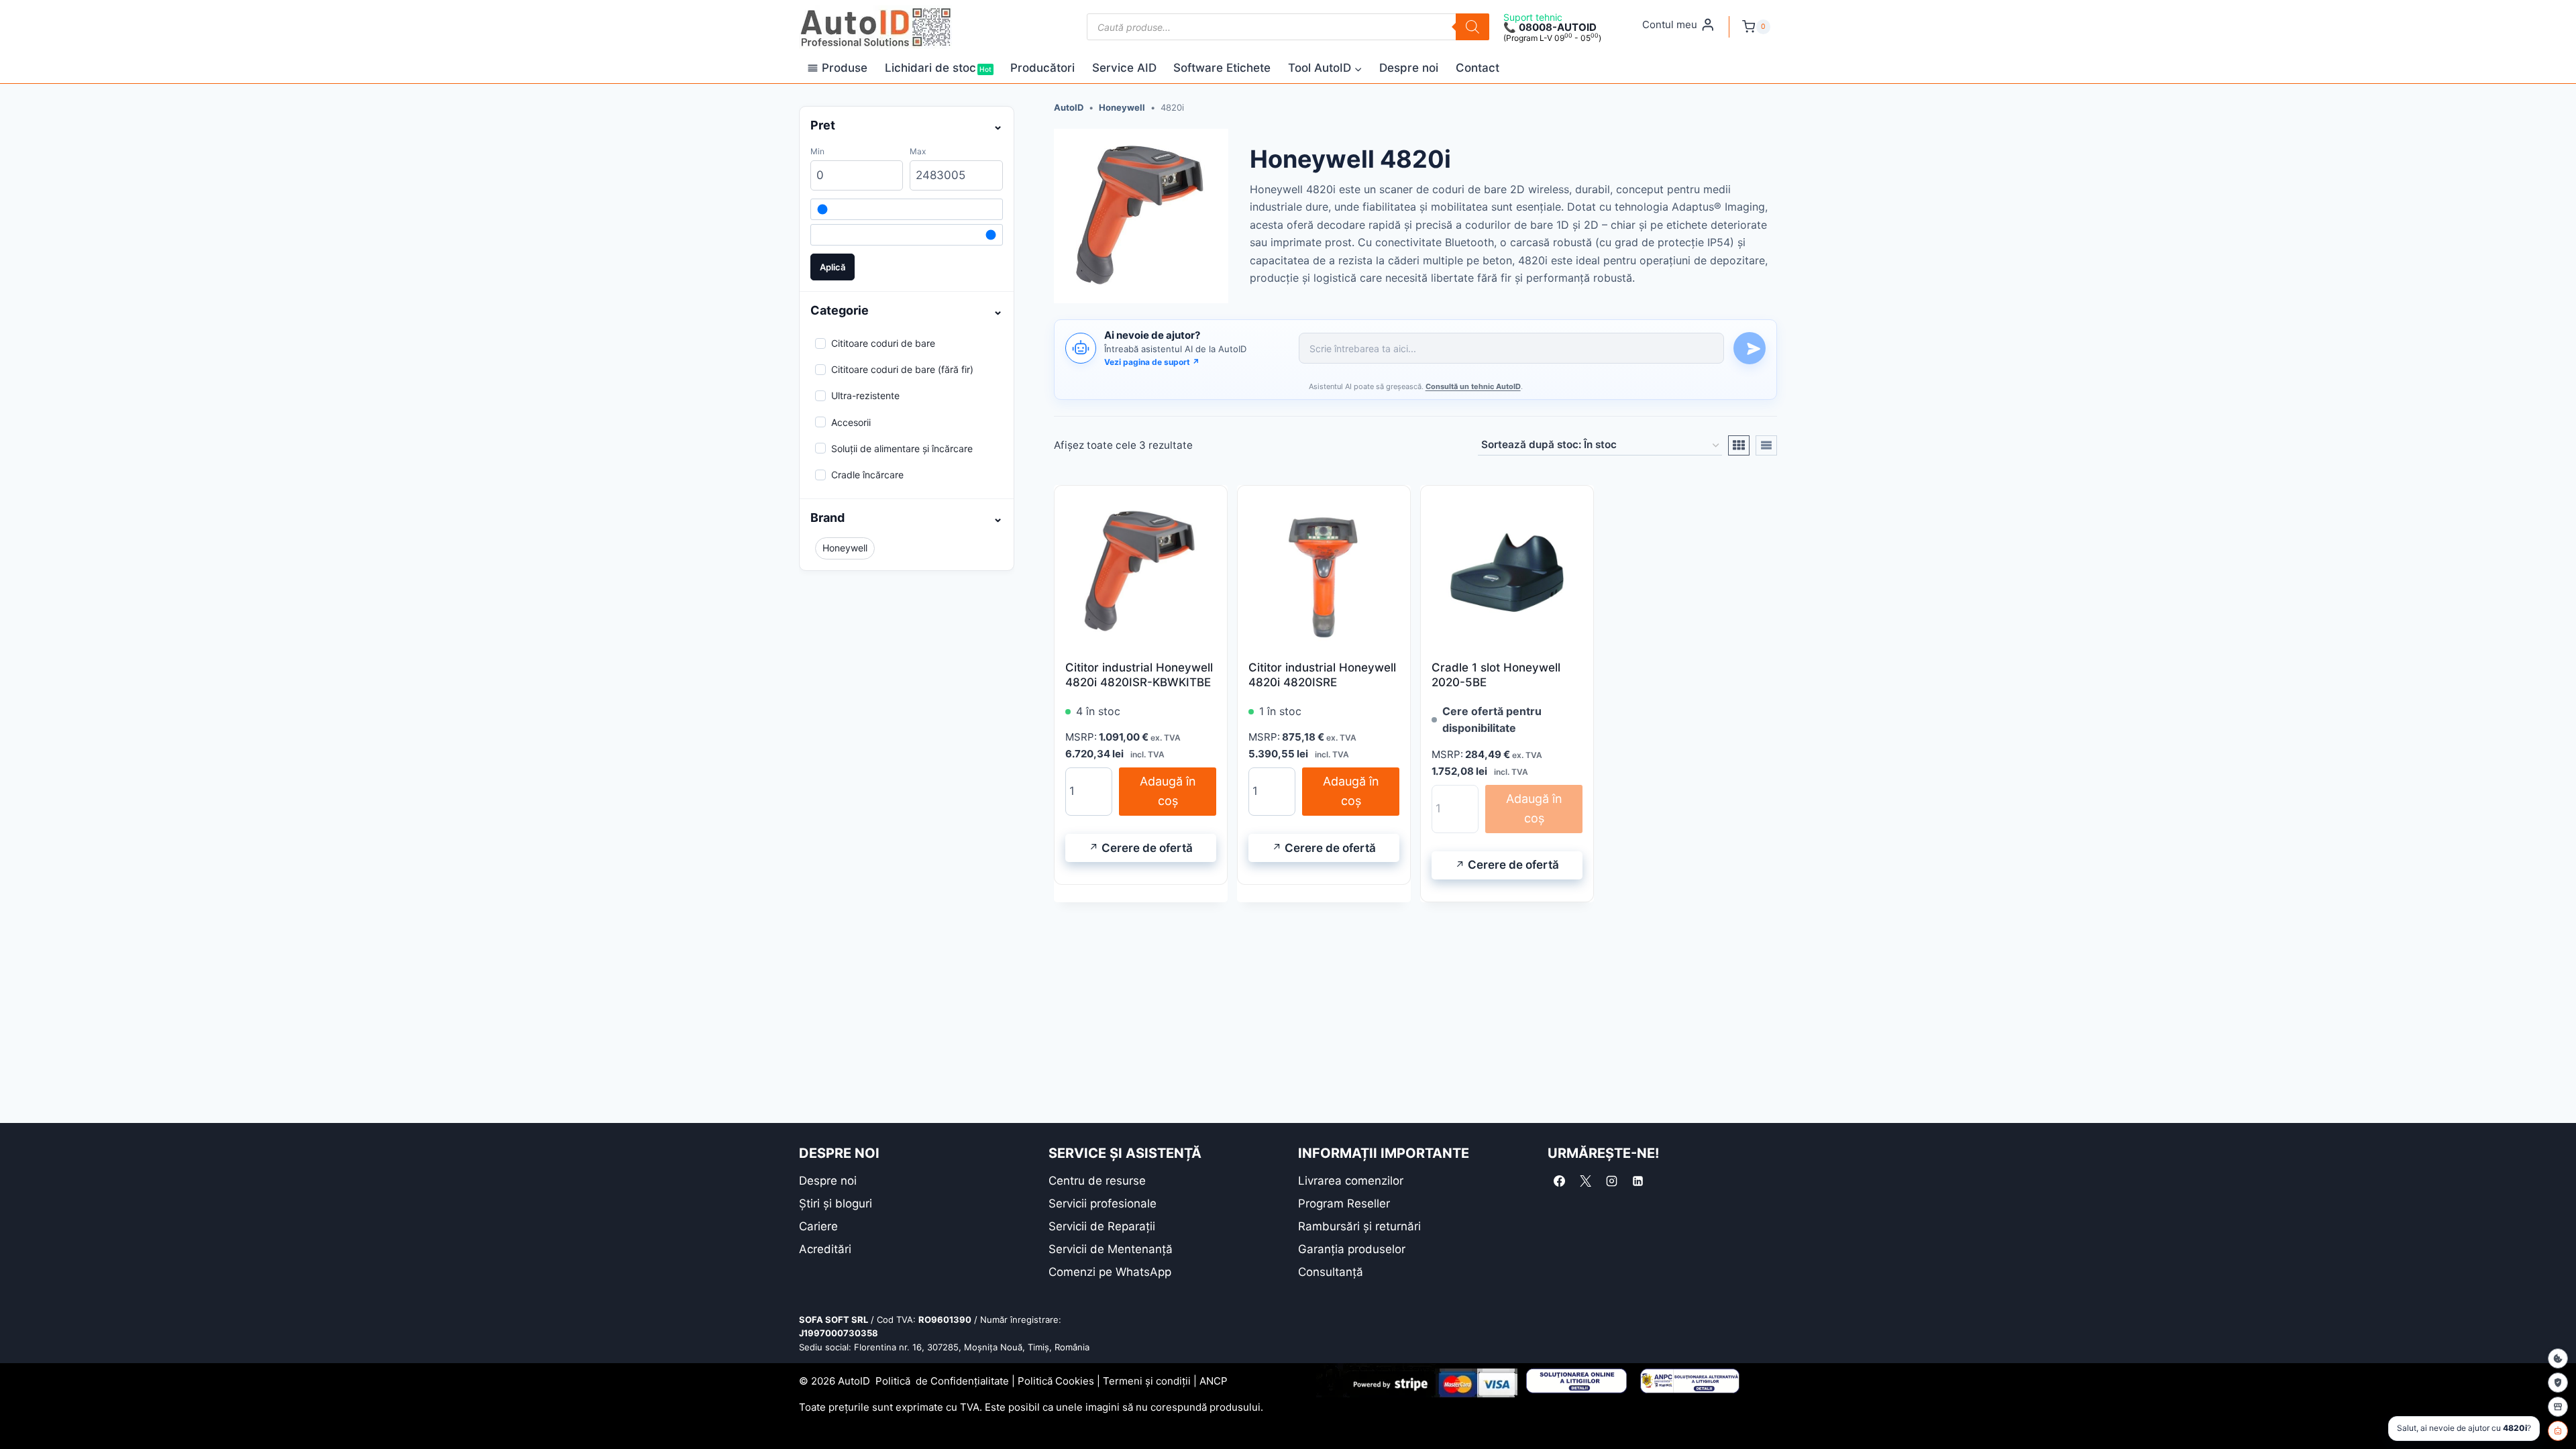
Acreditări (825, 1249)
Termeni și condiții (1147, 1381)
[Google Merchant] (2558, 1407)
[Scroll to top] (20, 1415)
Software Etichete (1222, 68)
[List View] (1766, 445)
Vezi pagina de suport (1152, 362)
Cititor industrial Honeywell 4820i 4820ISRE (1322, 675)
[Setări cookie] (2558, 1358)
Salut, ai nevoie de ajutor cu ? (2464, 1428)
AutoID (1069, 107)
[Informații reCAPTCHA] (2558, 1383)
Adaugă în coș (1168, 791)
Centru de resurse (1097, 1181)
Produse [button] (845, 68)
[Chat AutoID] (2558, 1431)
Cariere (818, 1226)
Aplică (833, 267)
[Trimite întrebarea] (1750, 348)
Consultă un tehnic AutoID (1473, 386)
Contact (1478, 68)
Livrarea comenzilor (1351, 1181)
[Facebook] (1559, 1181)
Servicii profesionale (1103, 1203)
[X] (1585, 1181)
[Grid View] (1739, 445)
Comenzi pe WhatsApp (1110, 1272)
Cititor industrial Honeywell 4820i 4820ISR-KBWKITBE (1139, 675)
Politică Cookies (1056, 1381)
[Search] (1472, 27)
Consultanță (1331, 1272)
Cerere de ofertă (1147, 848)
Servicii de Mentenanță (1111, 1249)
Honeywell (1122, 107)
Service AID (1124, 68)
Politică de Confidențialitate (942, 1381)
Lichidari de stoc (938, 68)
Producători (1042, 68)
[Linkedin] (1638, 1181)
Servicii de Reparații (1102, 1226)
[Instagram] (1611, 1181)
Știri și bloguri (836, 1203)
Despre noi (1409, 68)
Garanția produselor (1352, 1249)
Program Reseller (1344, 1203)
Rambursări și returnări (1359, 1226)
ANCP (1214, 1381)
